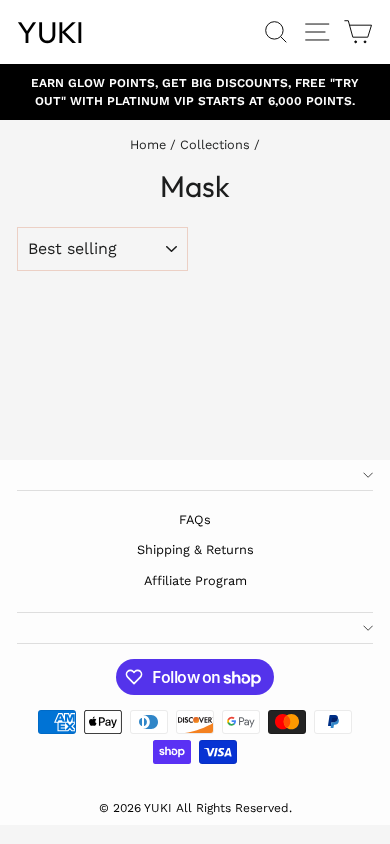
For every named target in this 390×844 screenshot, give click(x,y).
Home (148, 144)
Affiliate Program (195, 580)
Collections (215, 144)
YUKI (50, 32)
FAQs (195, 519)
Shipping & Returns (195, 549)
